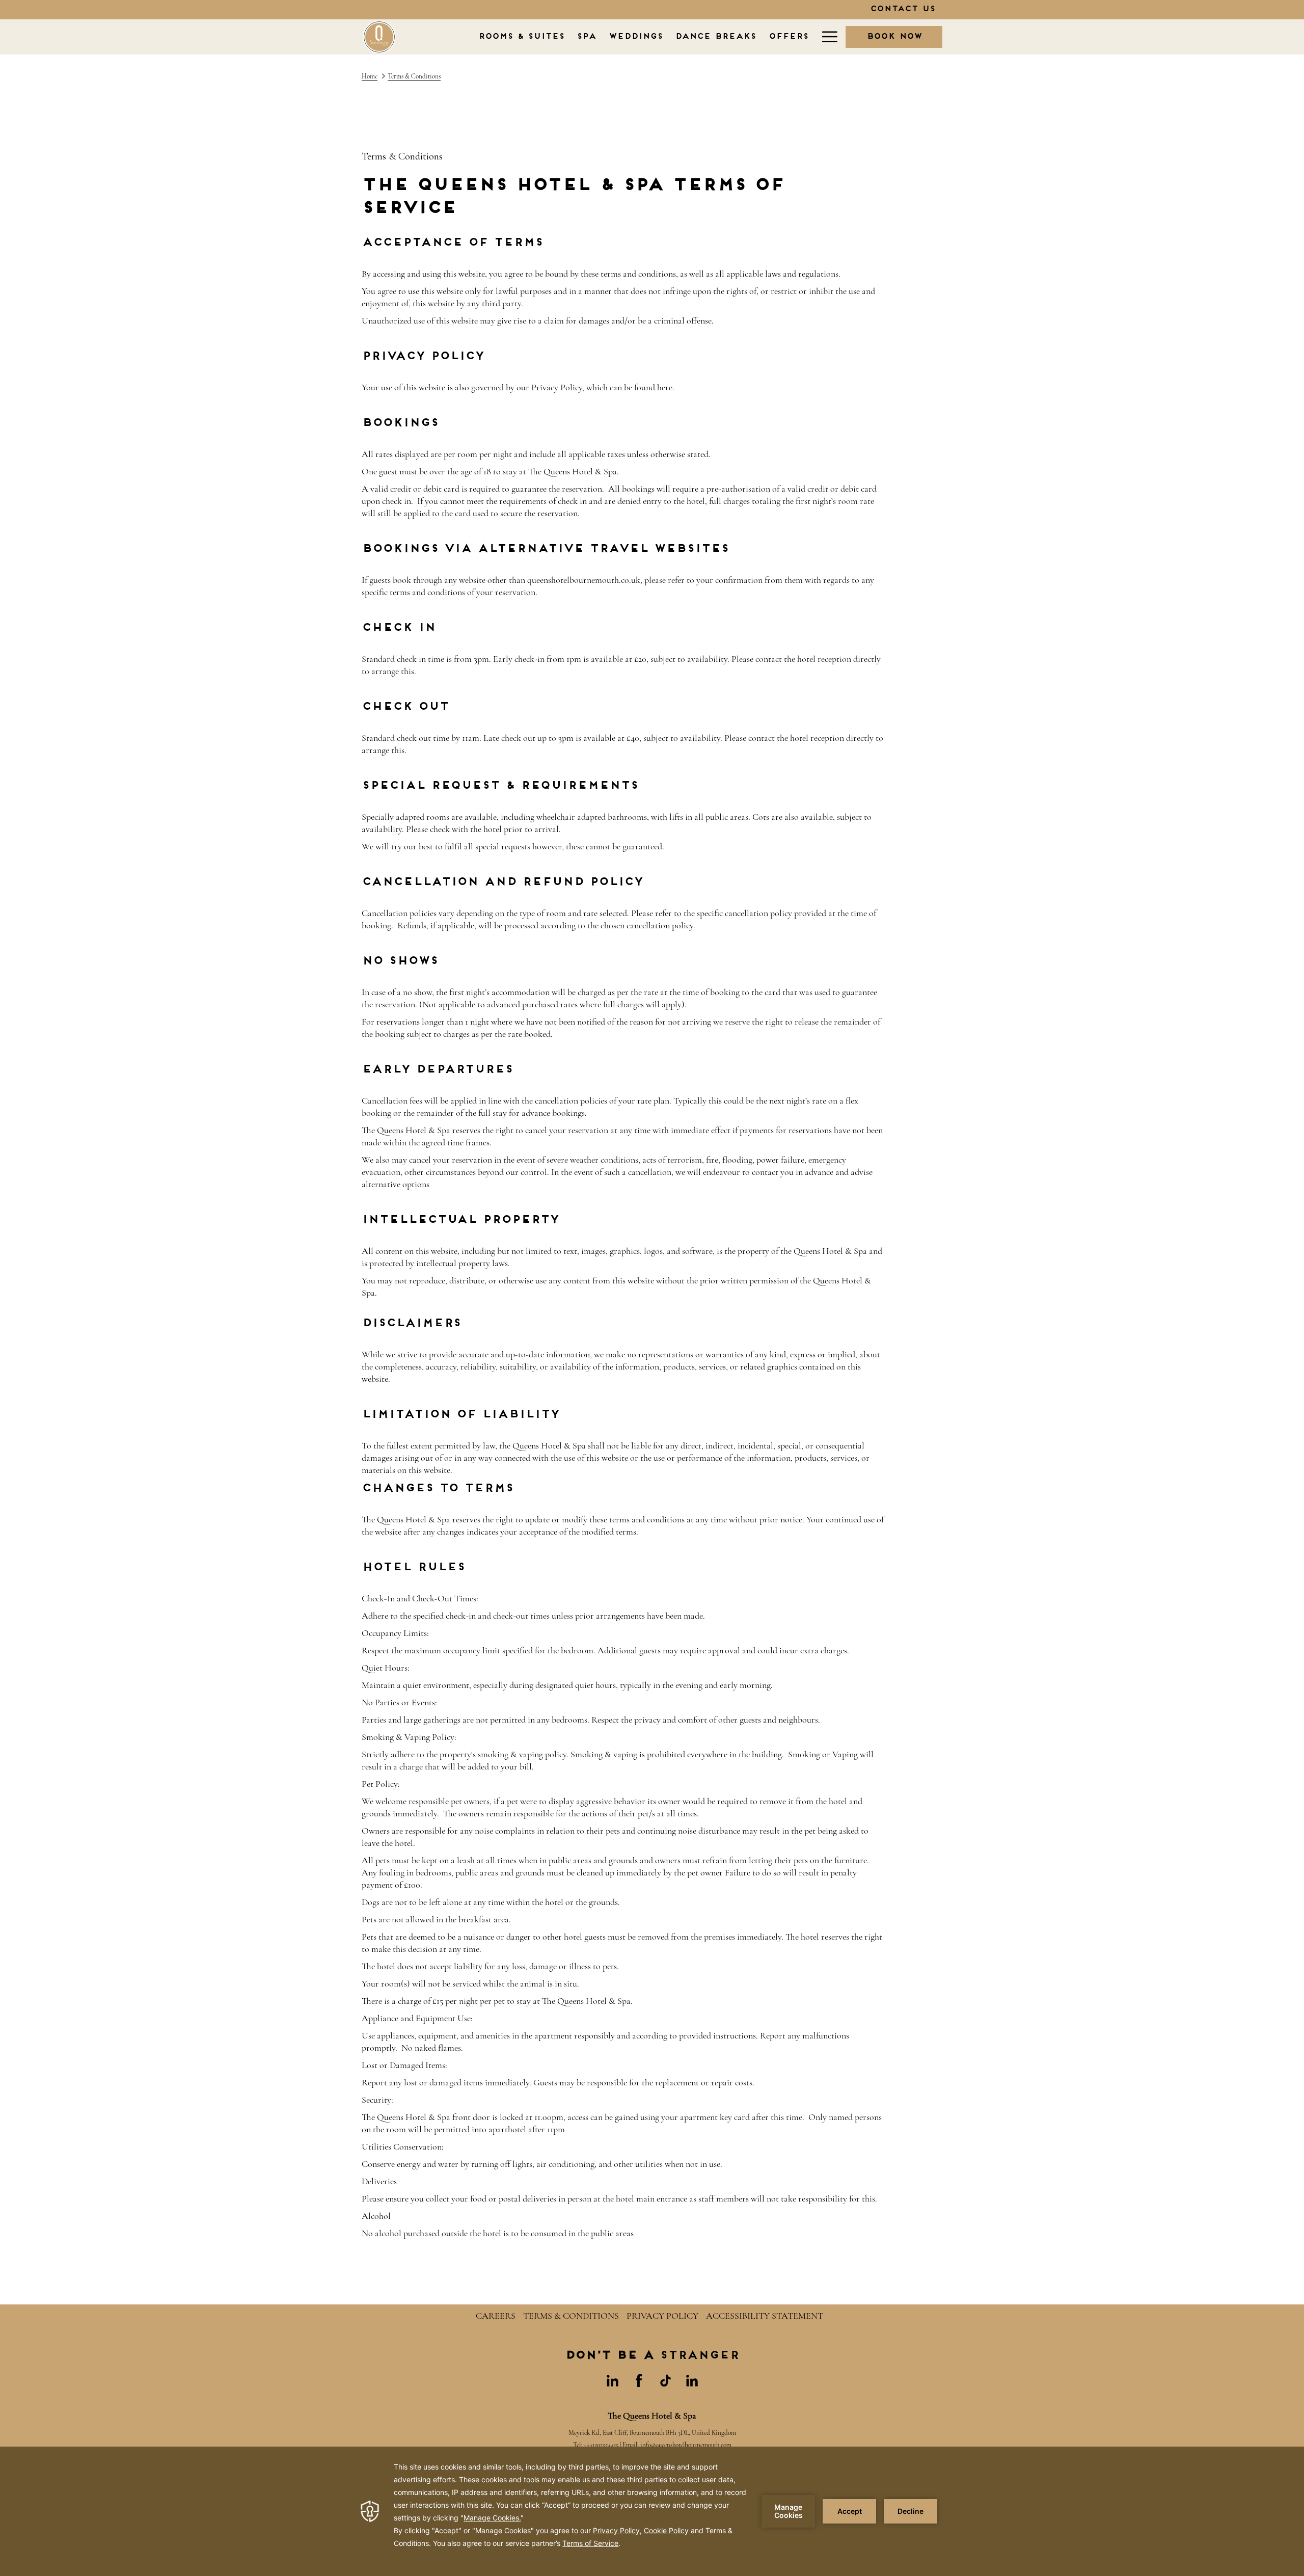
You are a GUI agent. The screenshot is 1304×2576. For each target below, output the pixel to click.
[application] (652, 2511)
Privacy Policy (662, 2316)
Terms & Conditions (571, 2316)
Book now (894, 37)
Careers (496, 2316)
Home (370, 76)
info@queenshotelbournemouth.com (686, 2445)
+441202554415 (601, 2445)
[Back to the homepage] (379, 37)
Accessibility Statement (765, 2316)
